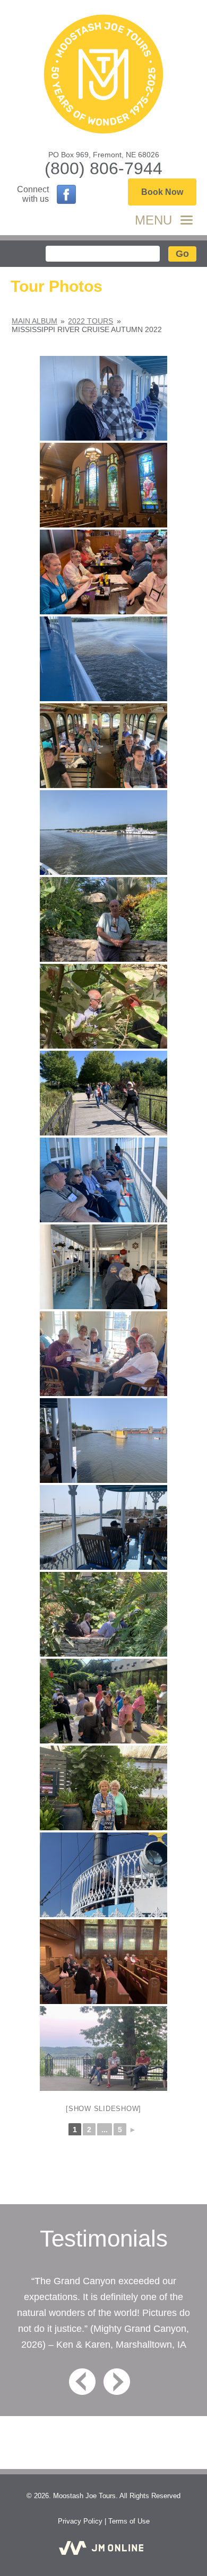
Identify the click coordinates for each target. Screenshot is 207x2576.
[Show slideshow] (103, 2109)
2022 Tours (90, 321)
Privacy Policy (80, 2521)
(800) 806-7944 (103, 168)
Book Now (162, 192)
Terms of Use (129, 2521)
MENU (153, 220)
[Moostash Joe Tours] (103, 75)
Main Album (34, 321)
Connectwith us (33, 194)
